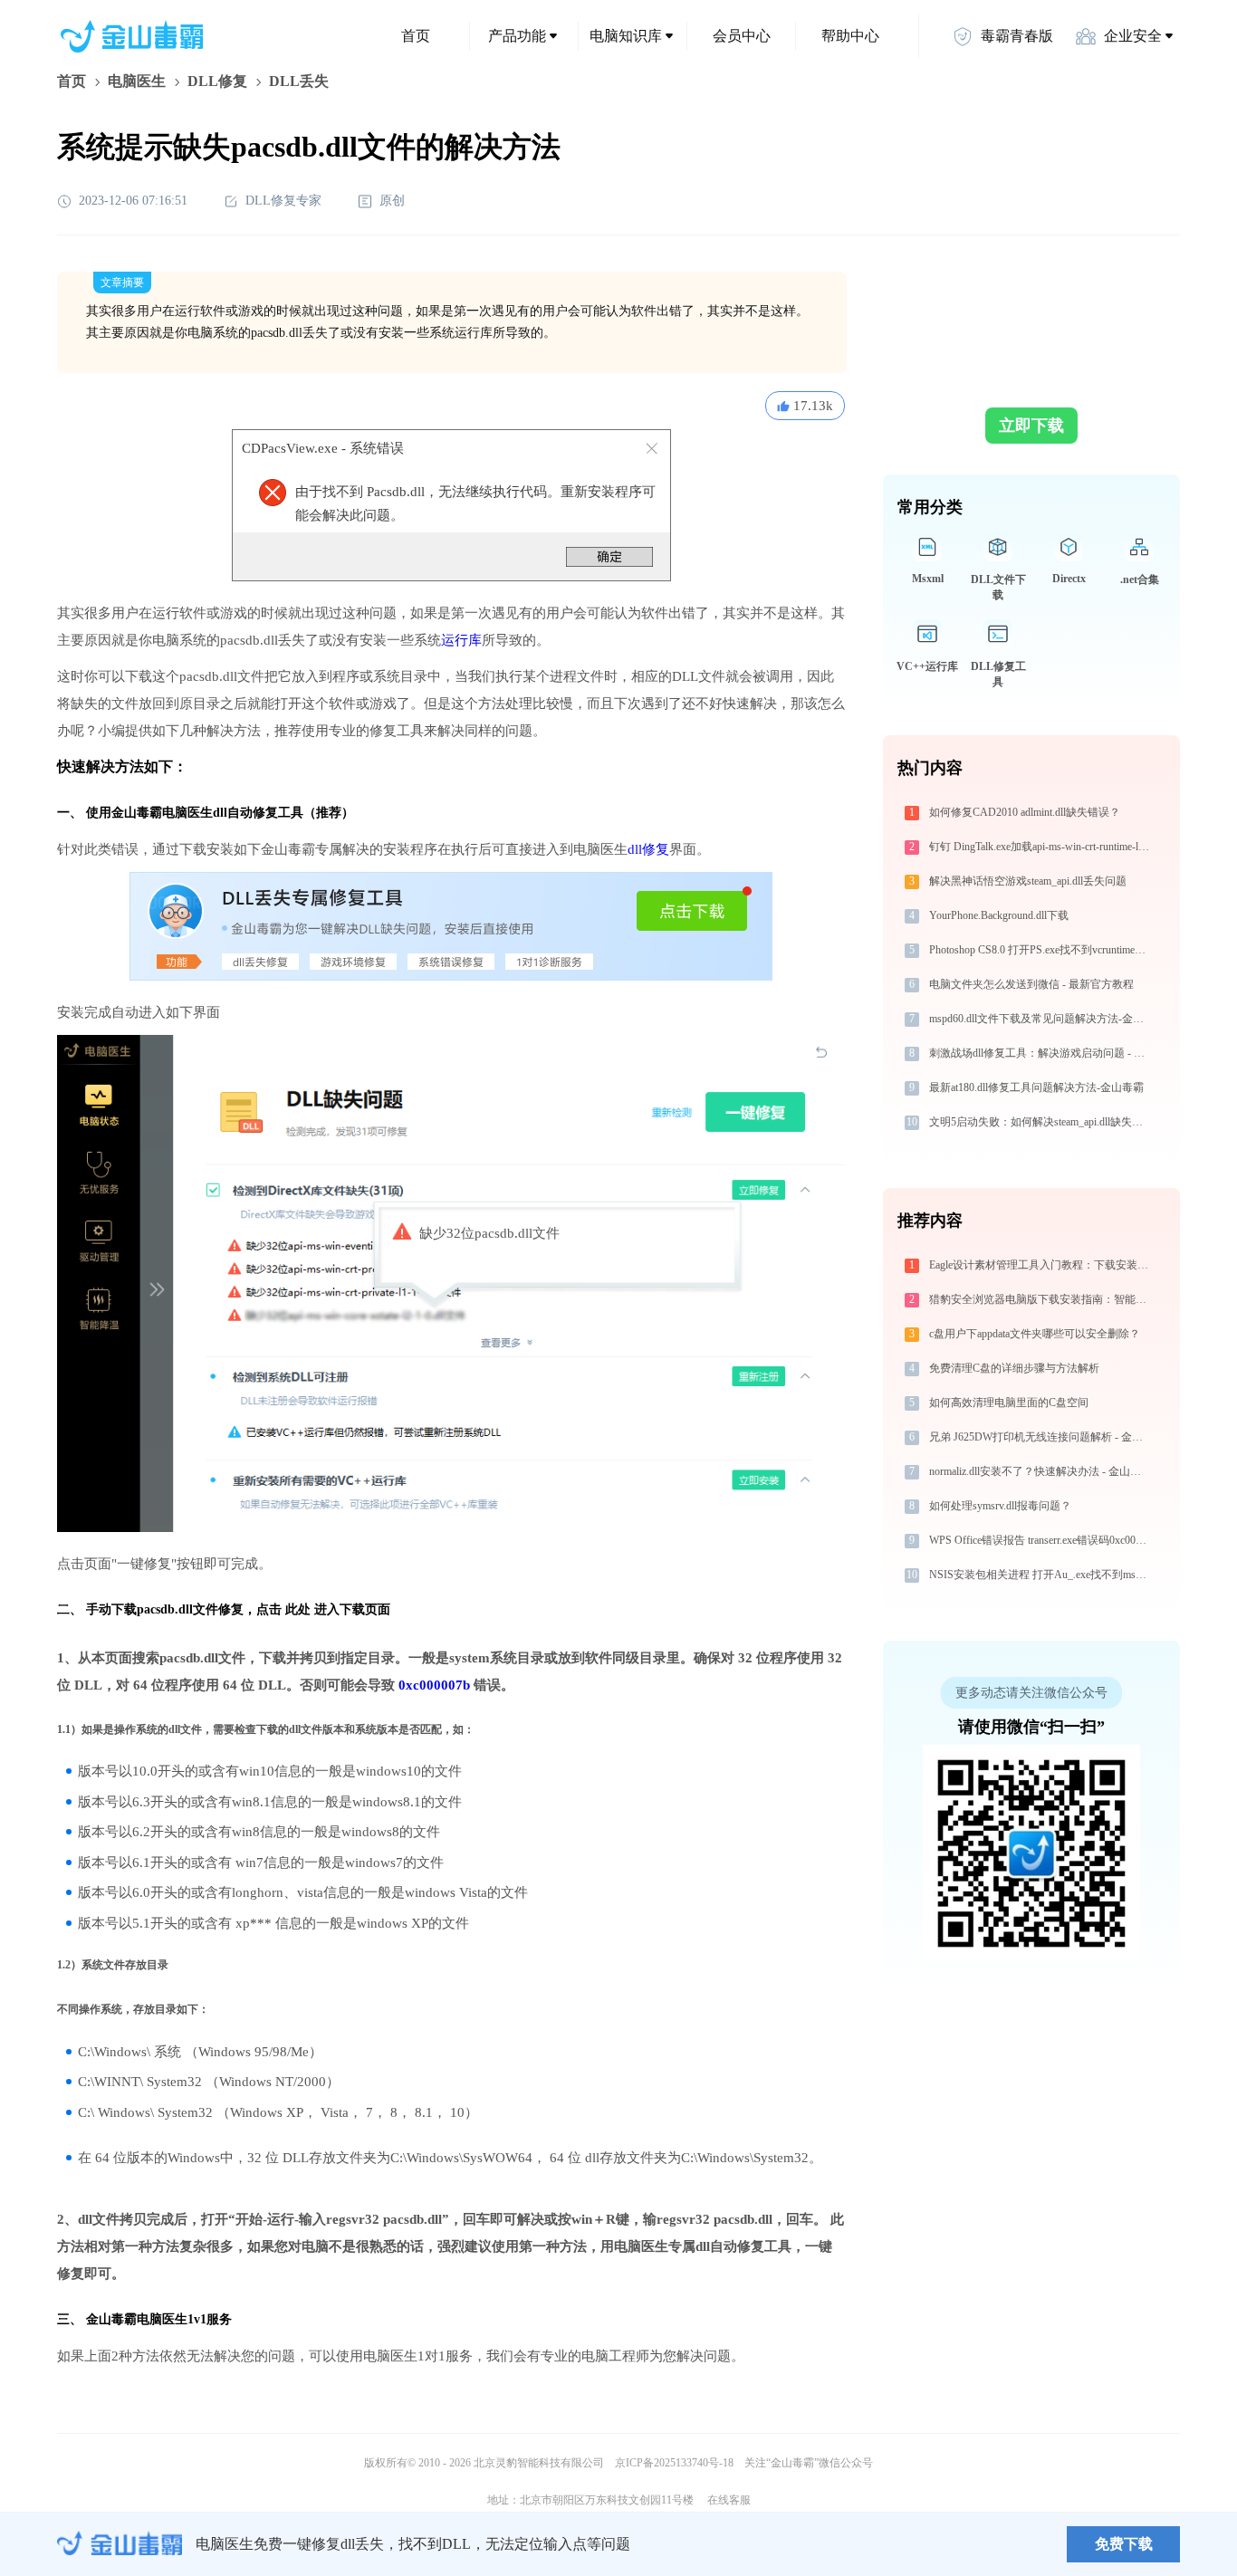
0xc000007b (434, 1685)
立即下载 (1031, 426)
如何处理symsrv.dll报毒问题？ (1000, 1506)
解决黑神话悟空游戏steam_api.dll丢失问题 (1028, 881)
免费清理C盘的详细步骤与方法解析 (1014, 1368)
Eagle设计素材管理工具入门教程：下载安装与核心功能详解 (1041, 1265)
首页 (416, 36)
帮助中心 (850, 36)
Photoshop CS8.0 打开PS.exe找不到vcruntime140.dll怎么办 (1041, 950)
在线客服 (729, 2500)
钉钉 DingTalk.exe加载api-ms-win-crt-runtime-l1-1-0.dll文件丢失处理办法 (1041, 847)
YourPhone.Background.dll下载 (999, 915)
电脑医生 (137, 81)
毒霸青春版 (1017, 36)
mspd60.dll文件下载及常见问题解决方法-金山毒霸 (1041, 1019)
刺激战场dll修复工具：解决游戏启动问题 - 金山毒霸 (1041, 1053)
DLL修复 (217, 81)
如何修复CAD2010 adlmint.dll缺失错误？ (1025, 812)
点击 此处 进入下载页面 (323, 1609)
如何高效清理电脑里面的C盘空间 (1009, 1403)
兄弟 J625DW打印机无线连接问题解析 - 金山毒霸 (1041, 1437)
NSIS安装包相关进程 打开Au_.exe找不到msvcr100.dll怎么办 (1041, 1575)
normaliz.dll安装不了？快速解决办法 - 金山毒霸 (1040, 1471)
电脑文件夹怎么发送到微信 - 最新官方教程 (1031, 984)
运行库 (461, 640)
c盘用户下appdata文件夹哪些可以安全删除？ (1035, 1334)
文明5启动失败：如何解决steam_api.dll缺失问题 (1041, 1122)
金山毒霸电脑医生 (137, 2319)
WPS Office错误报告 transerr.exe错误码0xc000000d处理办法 (1041, 1540)
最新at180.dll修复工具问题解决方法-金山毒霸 (1036, 1087)
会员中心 (742, 36)
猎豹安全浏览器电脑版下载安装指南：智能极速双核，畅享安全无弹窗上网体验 (1041, 1299)
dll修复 (648, 849)
